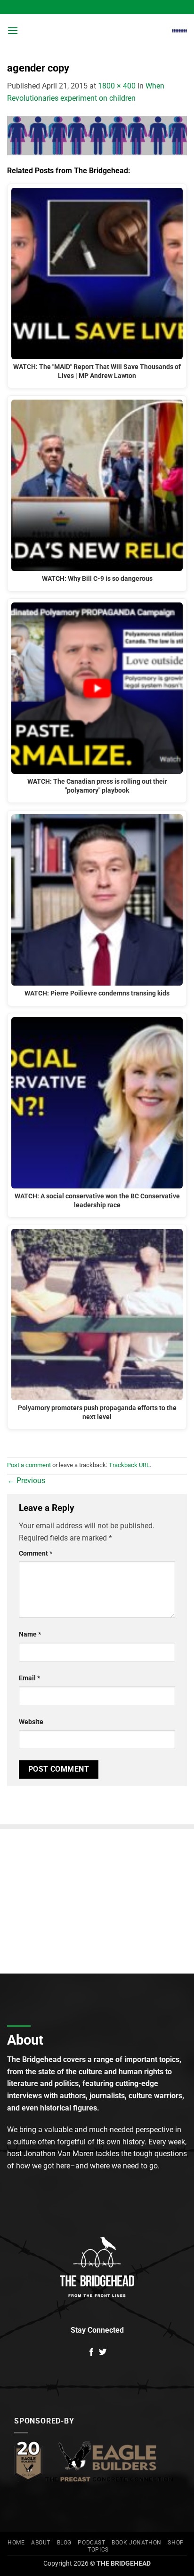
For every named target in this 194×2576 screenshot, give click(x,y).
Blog (64, 2543)
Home (16, 2543)
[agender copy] (97, 135)
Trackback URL (129, 1465)
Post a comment (29, 1465)
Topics (98, 2550)
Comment (36, 1553)
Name (30, 1634)
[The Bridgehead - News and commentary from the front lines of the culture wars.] (97, 31)
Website (31, 1722)
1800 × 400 (117, 86)
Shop (176, 2543)
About (41, 2543)
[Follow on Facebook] (91, 2352)
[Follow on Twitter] (103, 2352)
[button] (13, 30)
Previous (26, 1481)
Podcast (91, 2543)
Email (29, 1678)
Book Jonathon (137, 2543)
